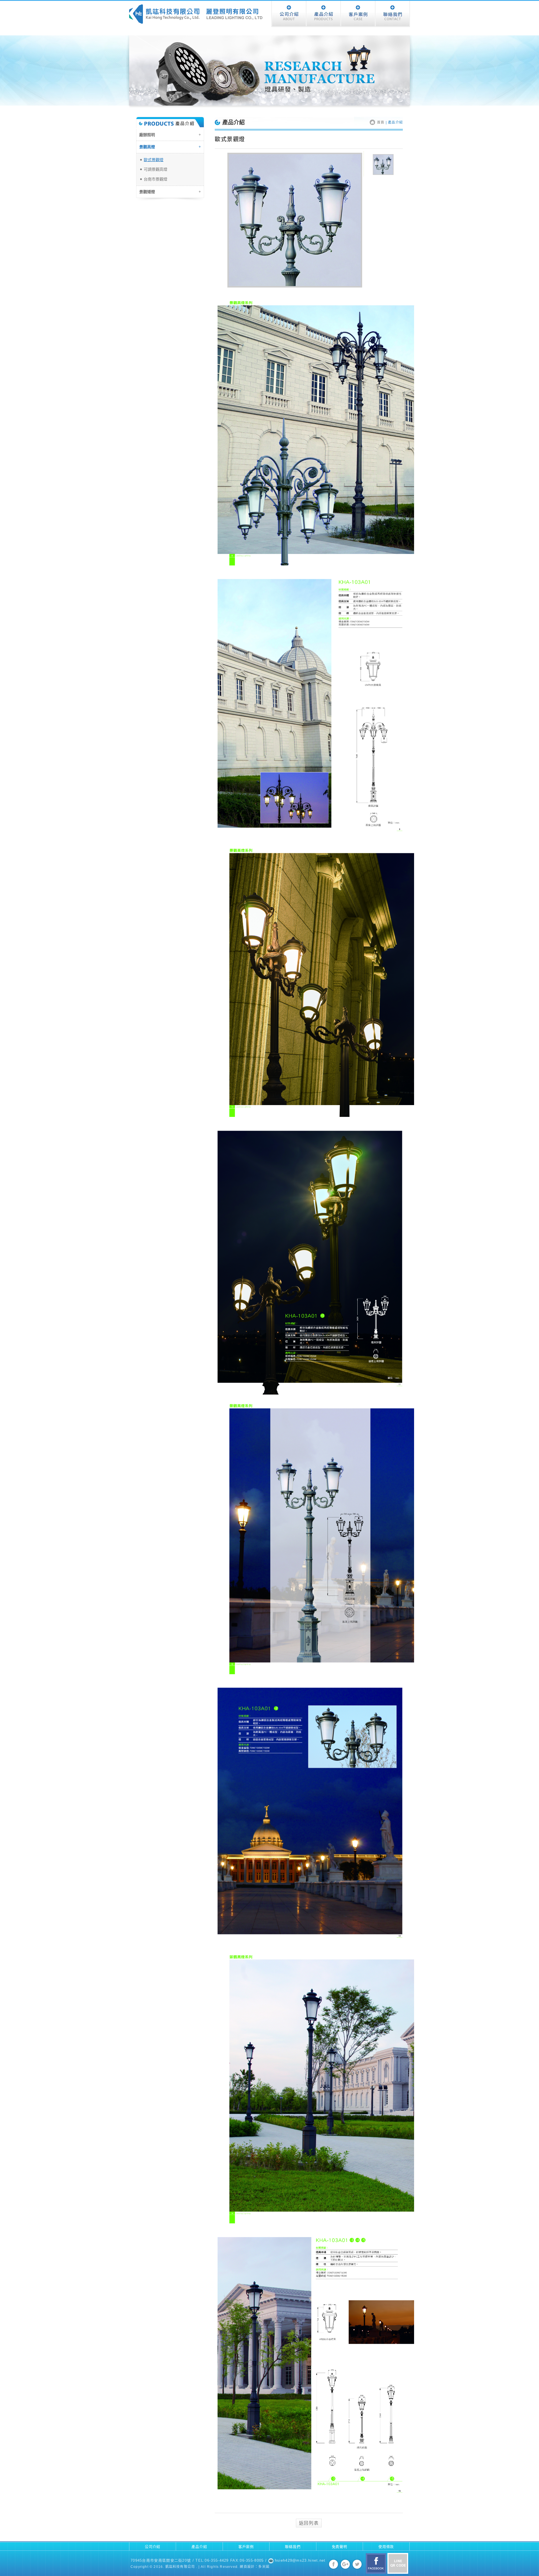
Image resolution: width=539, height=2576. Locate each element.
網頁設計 (247, 2567)
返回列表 (309, 2523)
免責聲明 (340, 2547)
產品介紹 (199, 2547)
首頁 (381, 122)
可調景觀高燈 (156, 169)
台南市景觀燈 (156, 179)
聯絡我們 (293, 2547)
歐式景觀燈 (154, 160)
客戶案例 (246, 2547)
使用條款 (386, 2547)
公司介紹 (153, 2547)
